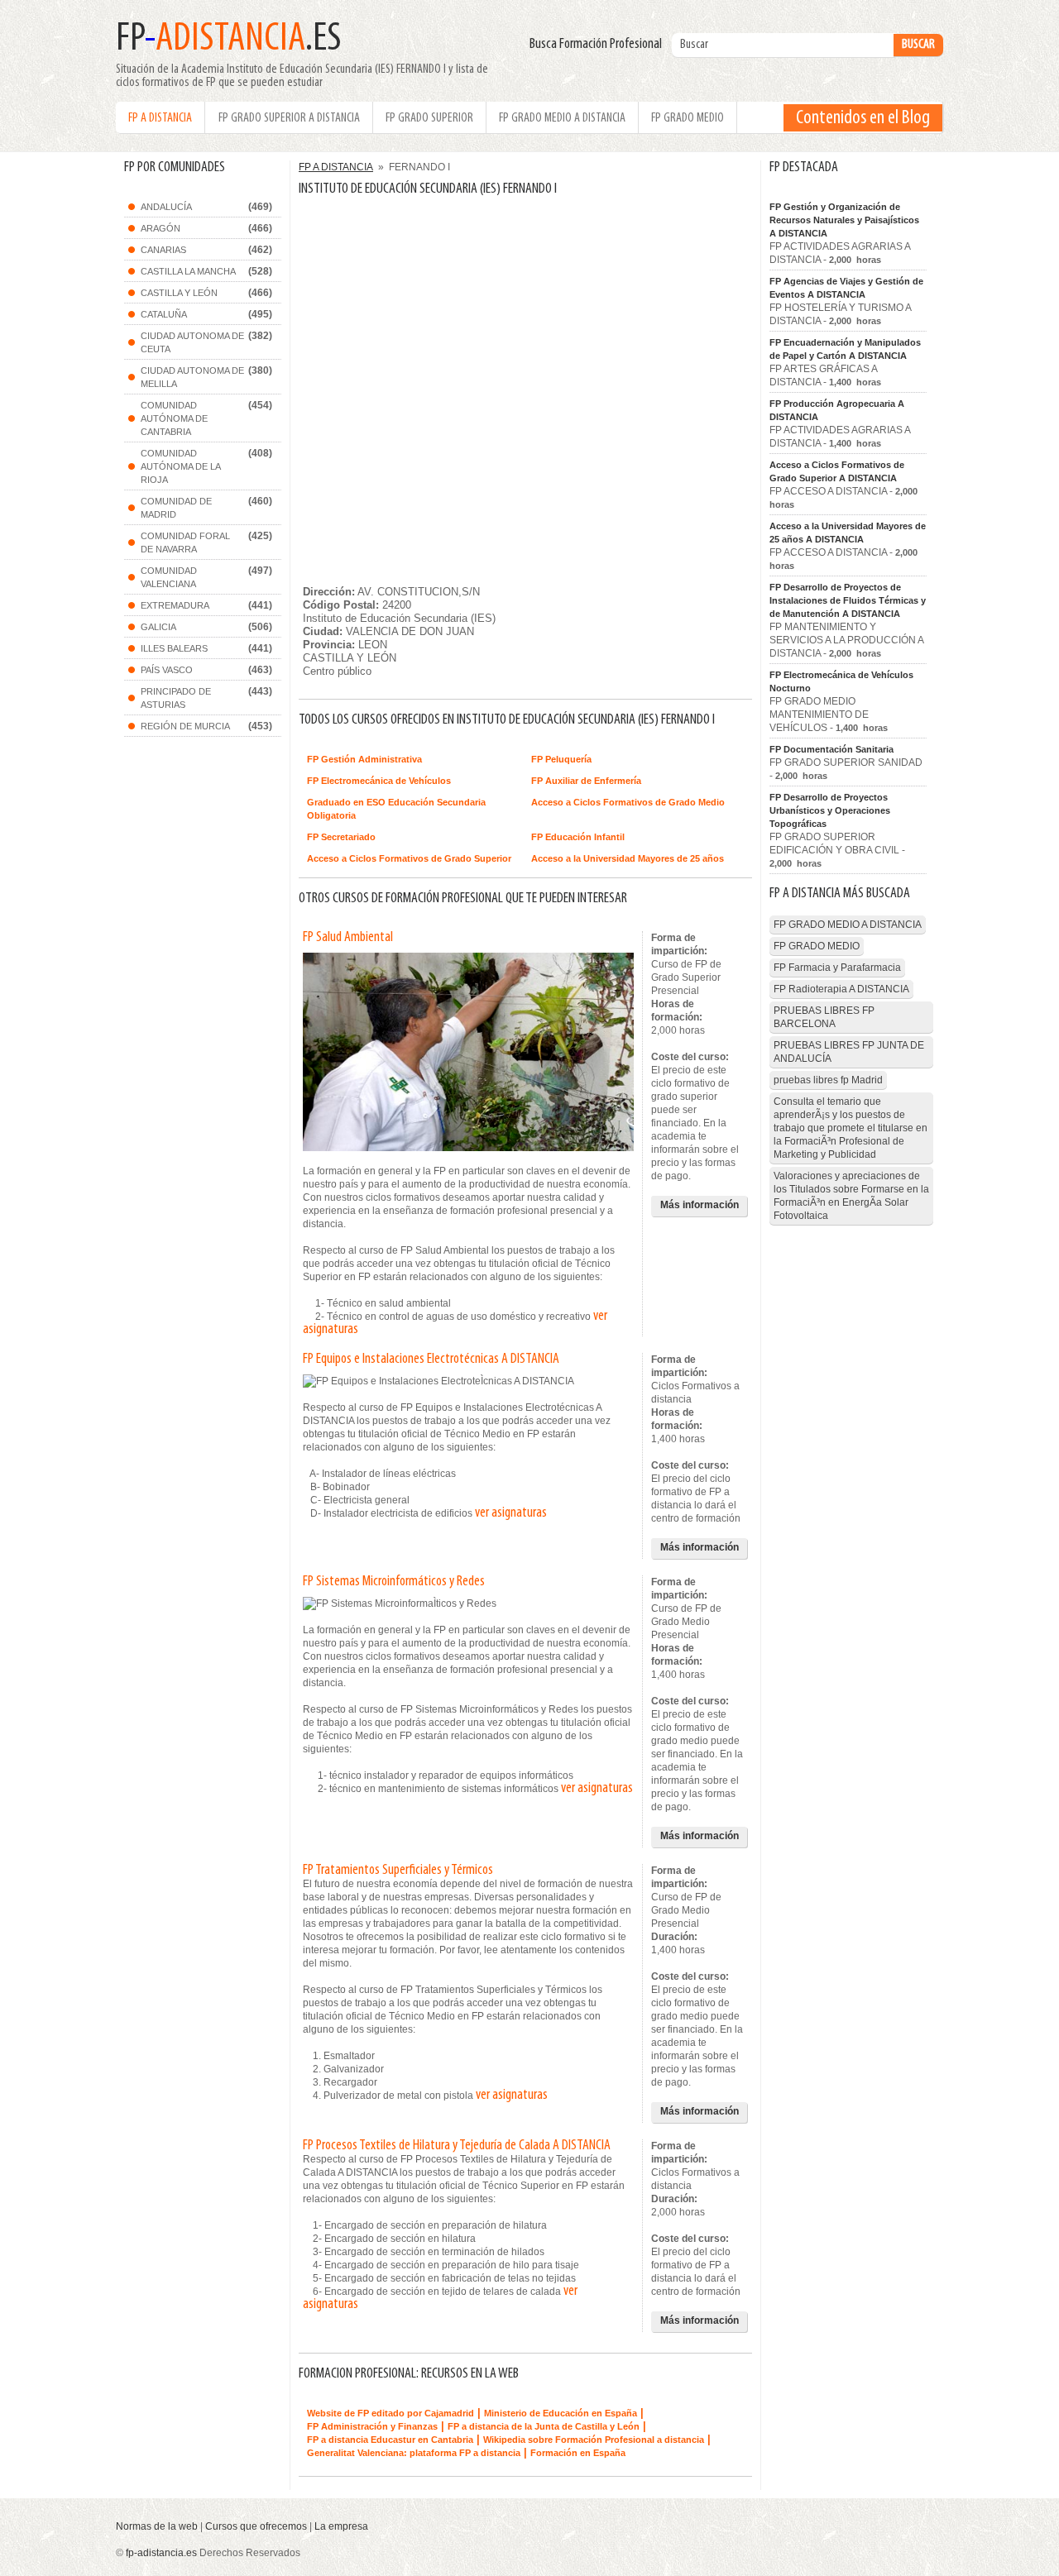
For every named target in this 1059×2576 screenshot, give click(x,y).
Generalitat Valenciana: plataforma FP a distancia (414, 2453)
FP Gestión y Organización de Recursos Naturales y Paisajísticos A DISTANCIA (844, 220)
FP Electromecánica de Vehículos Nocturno (841, 681)
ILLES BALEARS (174, 648)
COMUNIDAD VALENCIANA (169, 577)
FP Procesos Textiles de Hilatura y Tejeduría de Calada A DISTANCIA (457, 2146)
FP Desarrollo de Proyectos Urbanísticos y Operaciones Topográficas (830, 810)
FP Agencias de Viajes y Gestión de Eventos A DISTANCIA (846, 288)
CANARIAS (163, 250)
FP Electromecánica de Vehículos (379, 781)
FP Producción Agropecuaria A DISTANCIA (837, 410)
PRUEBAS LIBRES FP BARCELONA (824, 1017)
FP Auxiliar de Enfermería (586, 781)
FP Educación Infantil (578, 837)
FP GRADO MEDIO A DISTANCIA (562, 118)
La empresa (341, 2526)
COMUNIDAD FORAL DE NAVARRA (185, 542)
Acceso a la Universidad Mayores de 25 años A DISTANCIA (848, 533)
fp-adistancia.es (161, 2553)
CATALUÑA (164, 314)
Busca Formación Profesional (599, 45)
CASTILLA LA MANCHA (188, 271)
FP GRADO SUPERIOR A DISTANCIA (289, 118)
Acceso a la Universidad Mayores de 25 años (628, 858)
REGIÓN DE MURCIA (185, 726)
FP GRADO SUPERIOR (429, 118)
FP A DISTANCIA (160, 118)
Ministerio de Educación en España (561, 2413)
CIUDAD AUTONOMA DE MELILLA (192, 377)
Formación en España (578, 2453)
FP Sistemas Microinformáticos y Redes (394, 1582)
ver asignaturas (511, 1513)
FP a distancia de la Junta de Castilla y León (544, 2426)
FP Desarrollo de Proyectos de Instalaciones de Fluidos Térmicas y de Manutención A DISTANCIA (848, 600)
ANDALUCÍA (166, 207)
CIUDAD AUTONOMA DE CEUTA (192, 342)
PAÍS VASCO (167, 670)
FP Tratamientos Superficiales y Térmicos (398, 1871)
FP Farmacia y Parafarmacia (837, 968)
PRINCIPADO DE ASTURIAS (176, 698)
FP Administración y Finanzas (372, 2426)
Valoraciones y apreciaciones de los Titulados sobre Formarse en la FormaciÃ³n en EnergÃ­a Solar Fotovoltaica (851, 1196)
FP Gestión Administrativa (364, 759)
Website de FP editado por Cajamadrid (391, 2413)
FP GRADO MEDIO (688, 118)
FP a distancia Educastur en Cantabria (390, 2440)
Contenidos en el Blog (863, 118)
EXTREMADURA (175, 605)
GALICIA (158, 627)
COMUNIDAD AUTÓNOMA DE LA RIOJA (181, 466)
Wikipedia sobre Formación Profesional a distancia (594, 2440)
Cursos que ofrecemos (256, 2526)
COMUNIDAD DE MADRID (176, 508)
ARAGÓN (161, 228)
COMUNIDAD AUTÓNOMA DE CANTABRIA (174, 418)
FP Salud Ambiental (348, 938)
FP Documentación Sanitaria (831, 749)
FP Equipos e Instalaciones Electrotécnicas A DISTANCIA (431, 1360)
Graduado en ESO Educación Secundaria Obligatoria (396, 809)
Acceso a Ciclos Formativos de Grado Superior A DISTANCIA (837, 471)
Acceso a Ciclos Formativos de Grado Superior (409, 858)
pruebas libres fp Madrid (828, 1080)
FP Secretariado (341, 837)
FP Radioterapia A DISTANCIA (841, 989)
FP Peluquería (561, 759)
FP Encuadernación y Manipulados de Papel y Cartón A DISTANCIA (845, 349)
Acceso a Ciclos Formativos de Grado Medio (628, 802)
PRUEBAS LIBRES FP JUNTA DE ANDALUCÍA (849, 1052)
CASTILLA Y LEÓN (179, 293)
